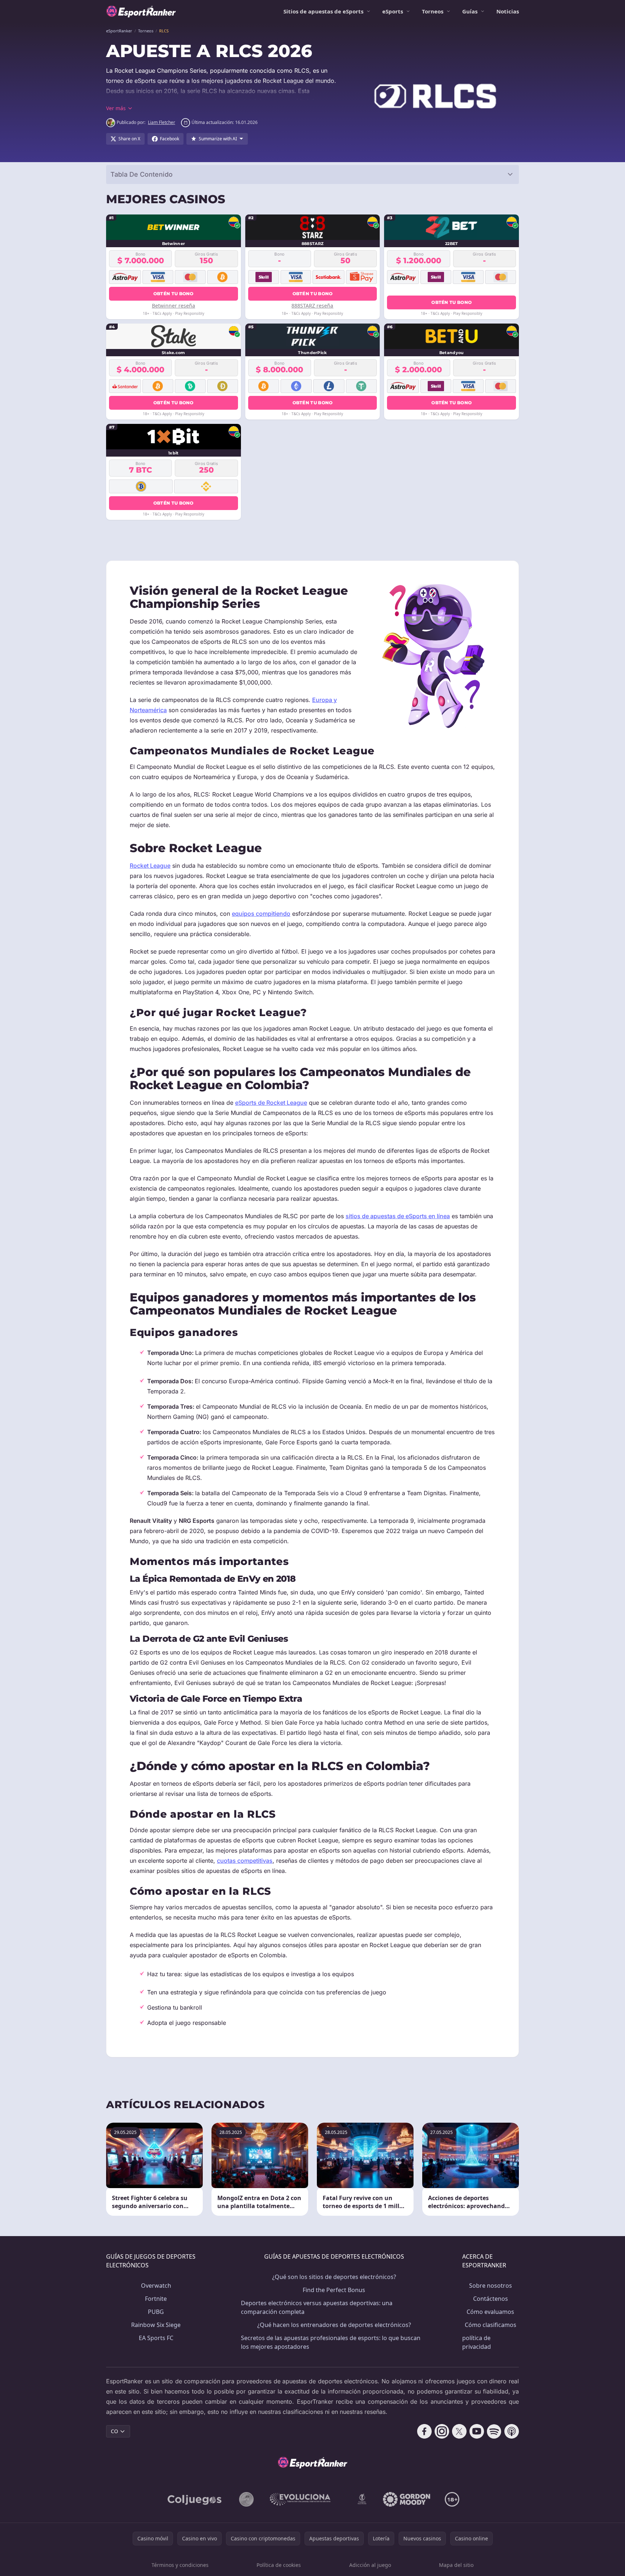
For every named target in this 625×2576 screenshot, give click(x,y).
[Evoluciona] (305, 2499)
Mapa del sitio (456, 2565)
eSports (393, 11)
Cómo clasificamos (491, 2325)
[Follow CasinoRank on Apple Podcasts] (512, 2431)
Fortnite (156, 2299)
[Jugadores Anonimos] (246, 2499)
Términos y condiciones (180, 2565)
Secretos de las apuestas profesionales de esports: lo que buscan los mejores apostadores (331, 2342)
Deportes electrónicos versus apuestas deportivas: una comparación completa (317, 2307)
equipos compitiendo (261, 914)
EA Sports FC (156, 2338)
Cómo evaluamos (490, 2312)
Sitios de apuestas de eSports (323, 11)
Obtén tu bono (174, 294)
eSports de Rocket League (271, 1103)
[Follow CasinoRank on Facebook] (424, 2431)
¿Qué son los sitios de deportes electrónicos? (334, 2277)
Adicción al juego (370, 2565)
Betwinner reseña (174, 306)
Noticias (508, 11)
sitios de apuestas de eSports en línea (398, 1216)
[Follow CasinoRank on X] (459, 2431)
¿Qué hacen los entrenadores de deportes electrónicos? (334, 2325)
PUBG (156, 2312)
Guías (470, 11)
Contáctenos (491, 2299)
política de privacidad (477, 2342)
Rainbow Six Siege (156, 2325)
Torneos (433, 11)
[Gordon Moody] (407, 2499)
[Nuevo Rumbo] (362, 2499)
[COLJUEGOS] (195, 2499)
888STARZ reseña (312, 306)
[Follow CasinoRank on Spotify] (494, 2431)
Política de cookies (279, 2565)
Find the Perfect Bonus (334, 2290)
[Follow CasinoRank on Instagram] (442, 2431)
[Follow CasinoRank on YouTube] (477, 2431)
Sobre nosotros (491, 2286)
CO (114, 2431)
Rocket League (150, 866)
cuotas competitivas (245, 1861)
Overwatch (156, 2286)
